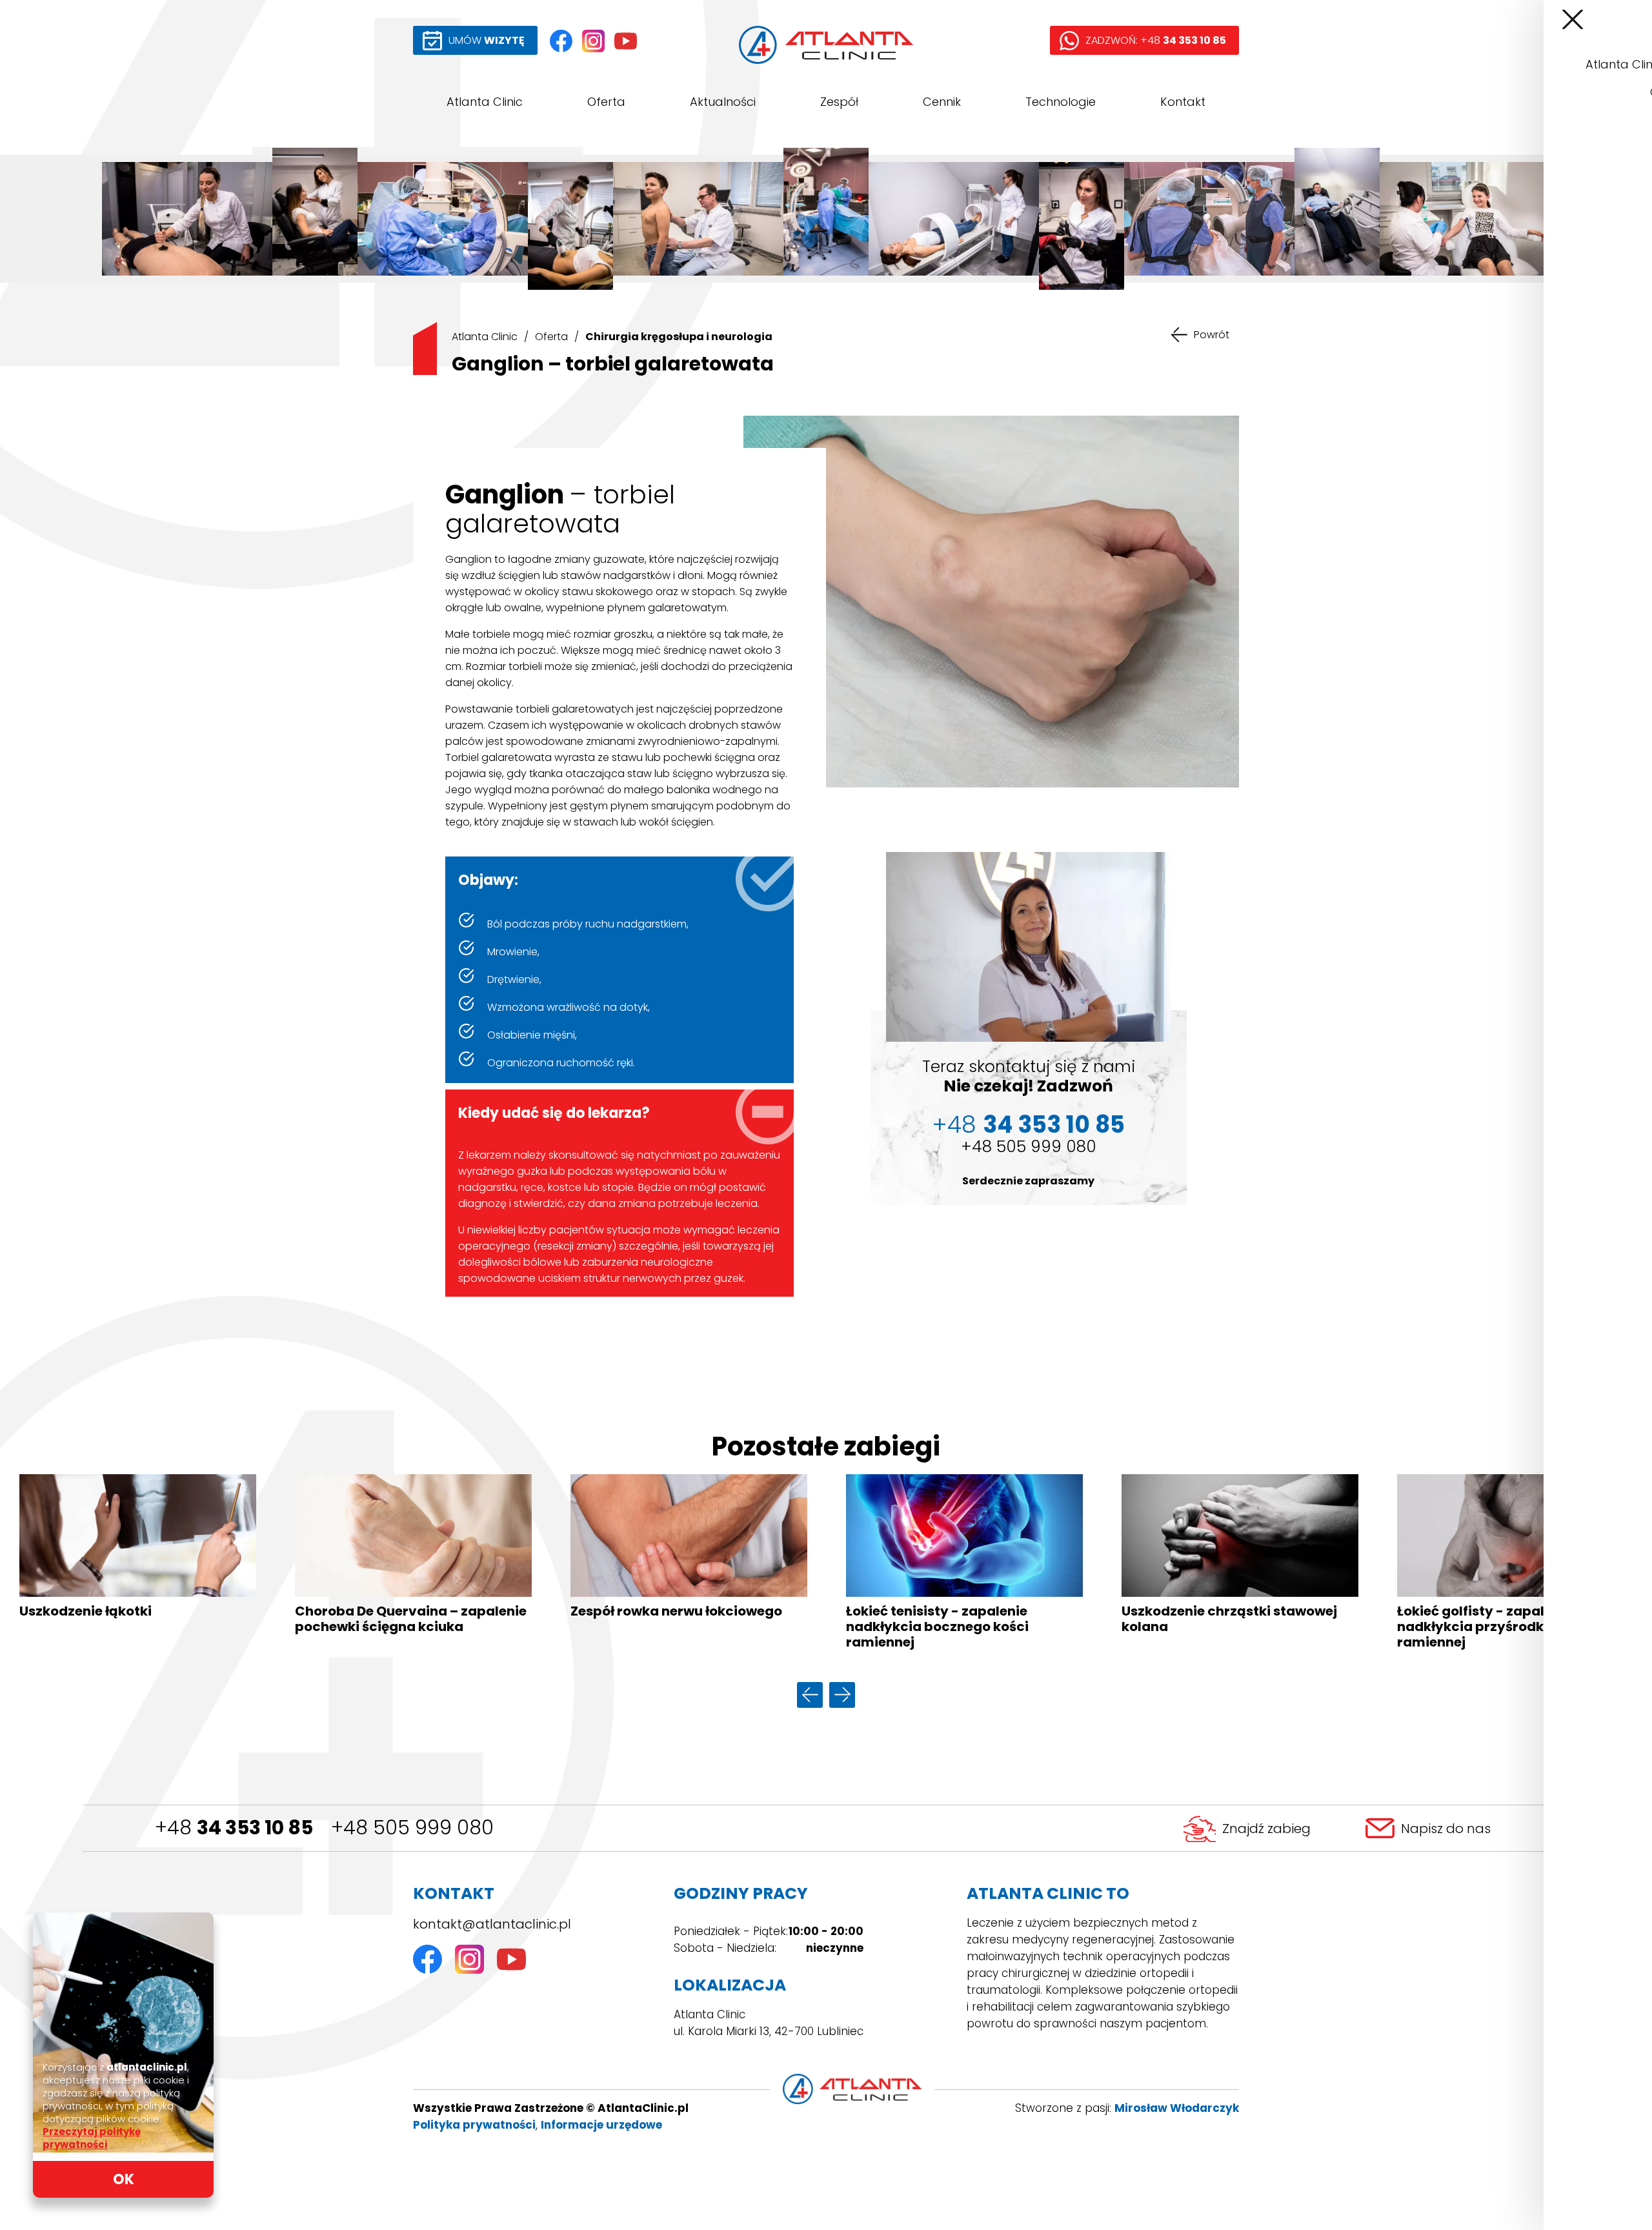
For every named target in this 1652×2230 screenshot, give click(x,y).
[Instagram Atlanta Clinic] (593, 41)
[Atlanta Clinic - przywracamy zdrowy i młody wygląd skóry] (1082, 219)
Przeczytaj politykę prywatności (92, 2138)
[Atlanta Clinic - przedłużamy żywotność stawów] (826, 219)
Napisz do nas (1446, 1829)
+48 (1028, 1125)
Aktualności (723, 102)
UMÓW (487, 40)
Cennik (942, 102)
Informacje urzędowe (601, 2125)
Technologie (1061, 102)
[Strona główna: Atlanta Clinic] (826, 45)
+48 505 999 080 (1029, 1147)
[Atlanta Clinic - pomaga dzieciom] (1465, 219)
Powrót (1212, 335)
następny (842, 1695)
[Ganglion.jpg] (991, 602)
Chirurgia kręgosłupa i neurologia (679, 337)
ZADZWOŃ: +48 (1156, 40)
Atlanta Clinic (485, 102)
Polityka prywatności (474, 2125)
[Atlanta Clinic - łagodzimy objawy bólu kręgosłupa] (187, 219)
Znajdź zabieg (1266, 1829)
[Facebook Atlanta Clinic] (561, 41)
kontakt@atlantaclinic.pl (492, 1924)
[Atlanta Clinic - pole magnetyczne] (954, 219)
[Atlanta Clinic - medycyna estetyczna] (315, 219)
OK (124, 2179)
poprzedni (810, 1695)
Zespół (839, 102)
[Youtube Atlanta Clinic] (626, 41)
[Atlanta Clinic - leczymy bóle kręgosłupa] (1209, 219)
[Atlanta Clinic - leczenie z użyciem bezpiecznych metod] (570, 219)
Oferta (606, 102)
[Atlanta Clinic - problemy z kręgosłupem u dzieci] (698, 219)
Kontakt (1183, 102)
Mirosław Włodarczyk (1177, 2108)
